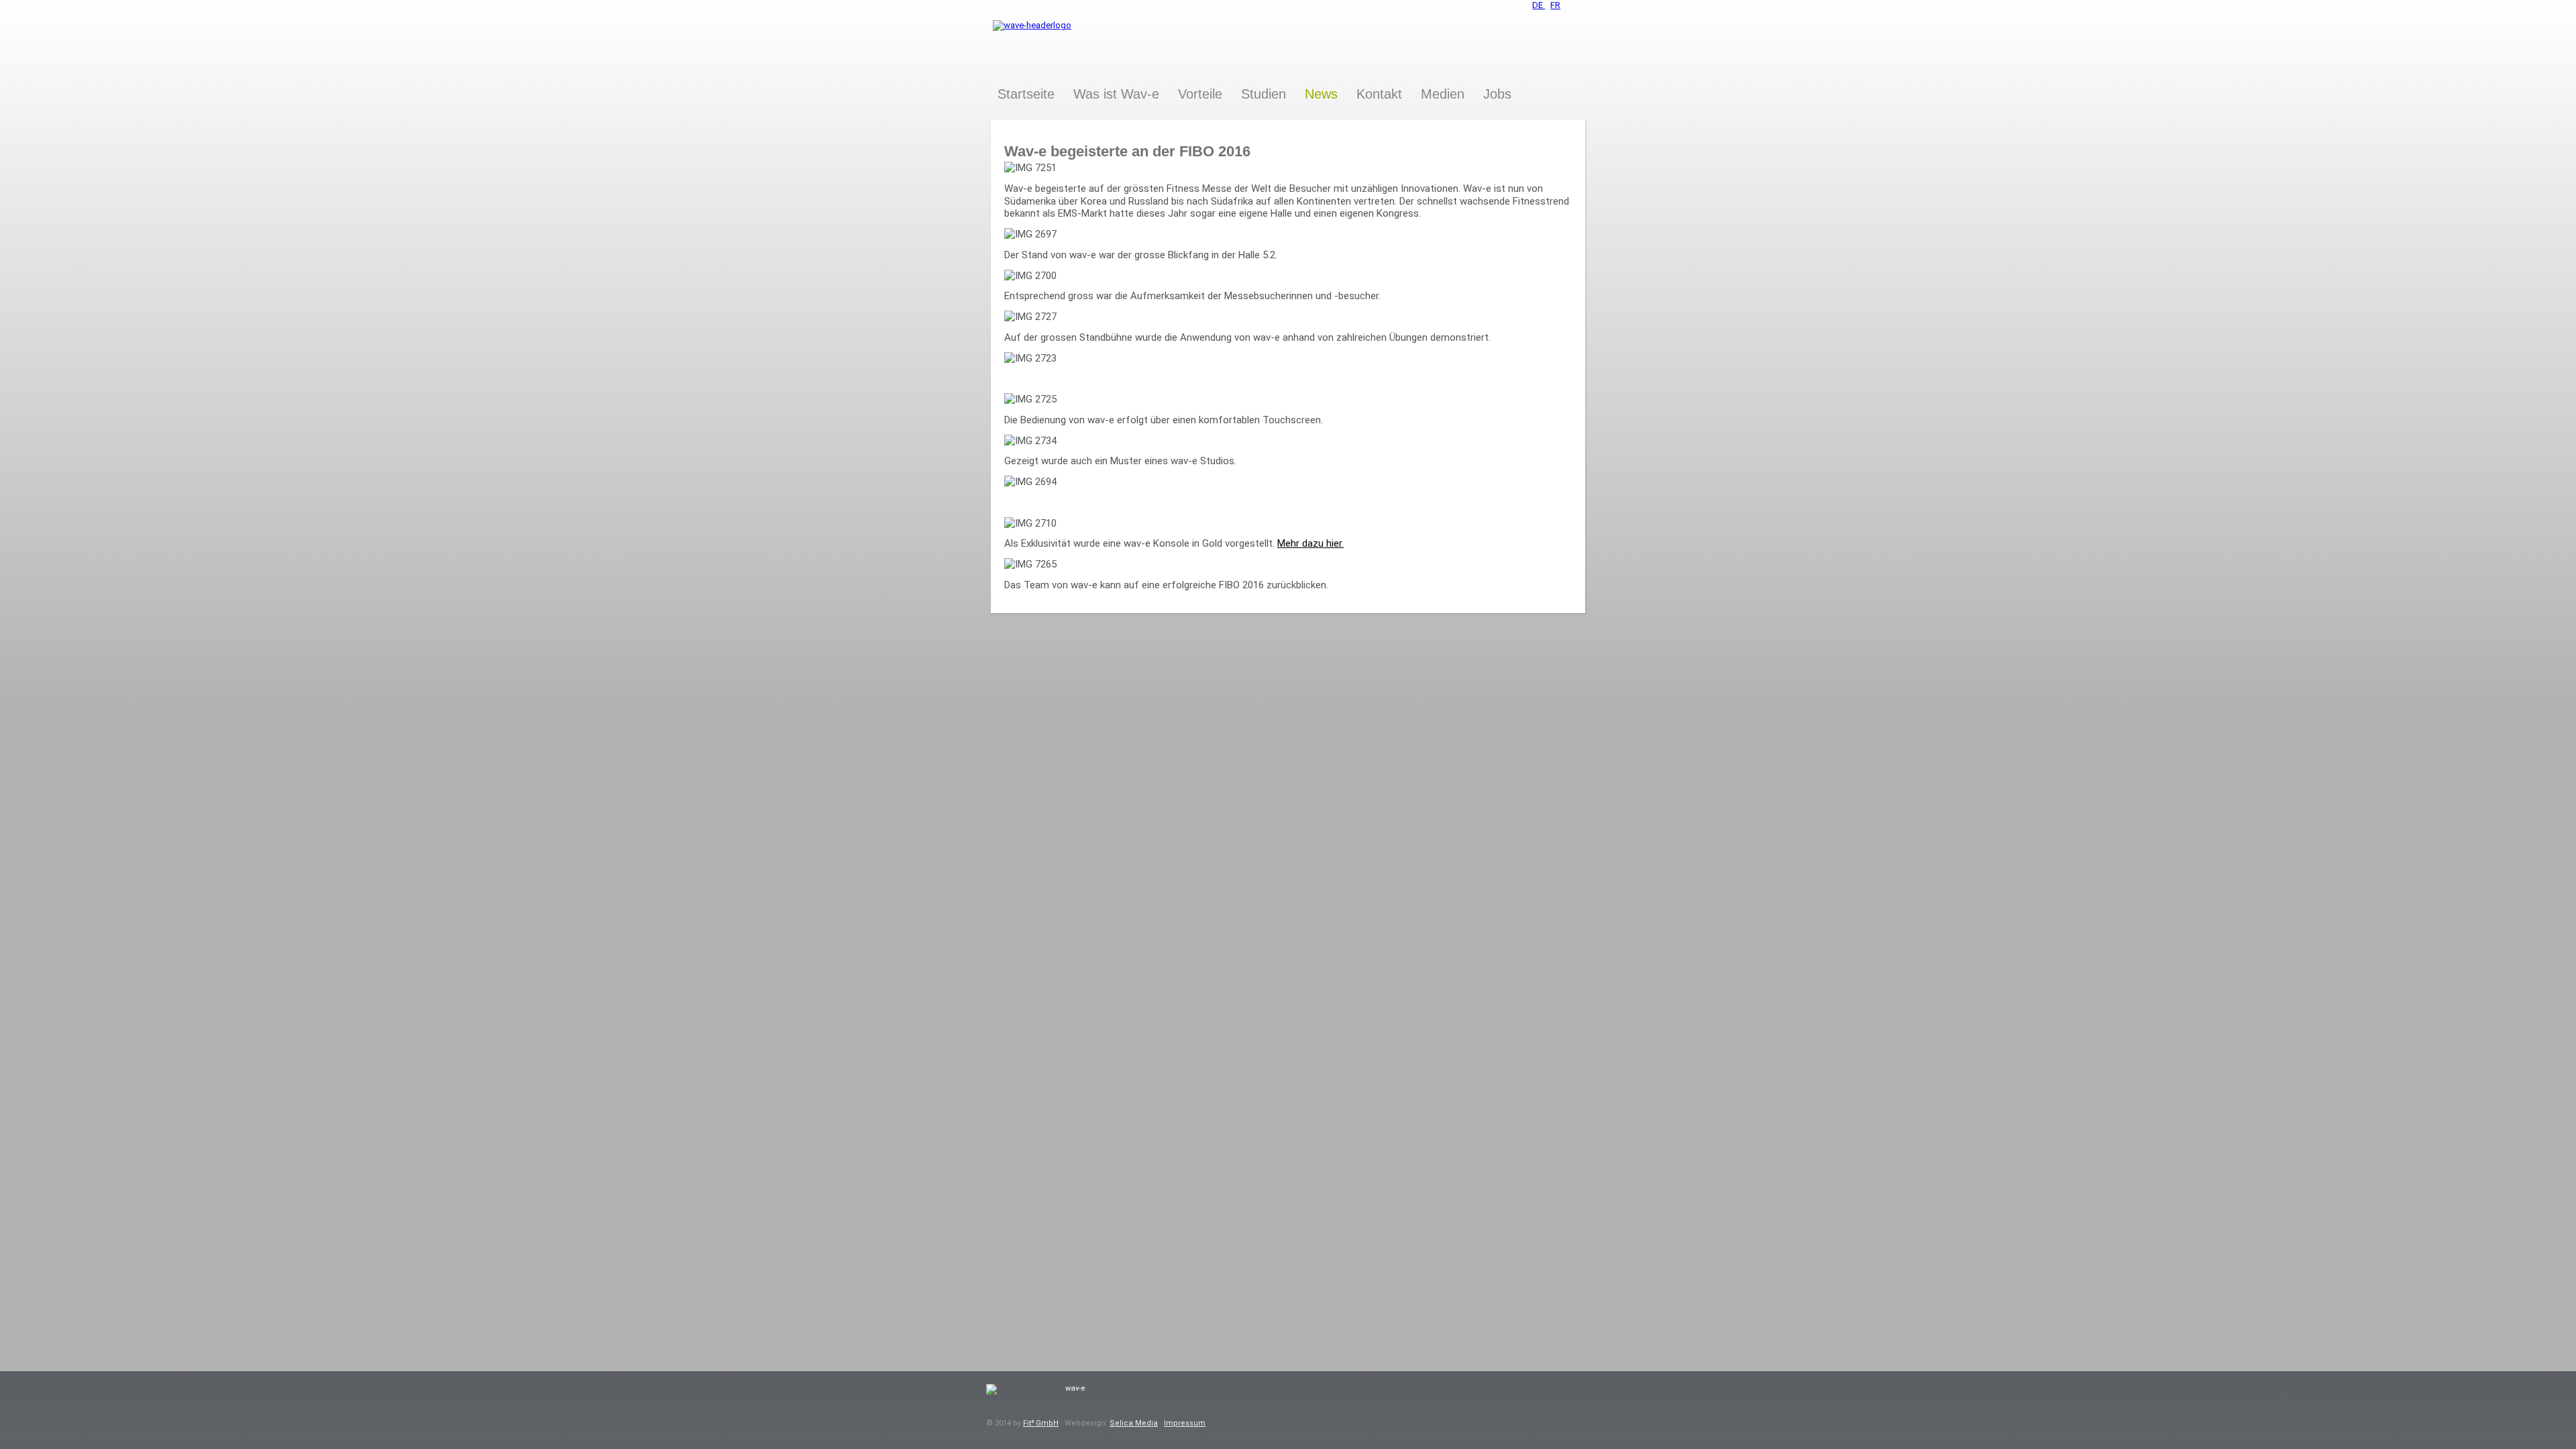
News (1321, 94)
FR (1555, 5)
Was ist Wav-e (1116, 94)
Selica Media (1134, 1423)
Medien (1443, 94)
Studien (1264, 94)
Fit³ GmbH (1041, 1423)
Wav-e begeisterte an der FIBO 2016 (1127, 151)
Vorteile (1200, 94)
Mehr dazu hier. (1310, 543)
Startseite (1026, 94)
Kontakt (1379, 94)
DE (1539, 5)
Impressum (1185, 1423)
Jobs (1497, 94)
